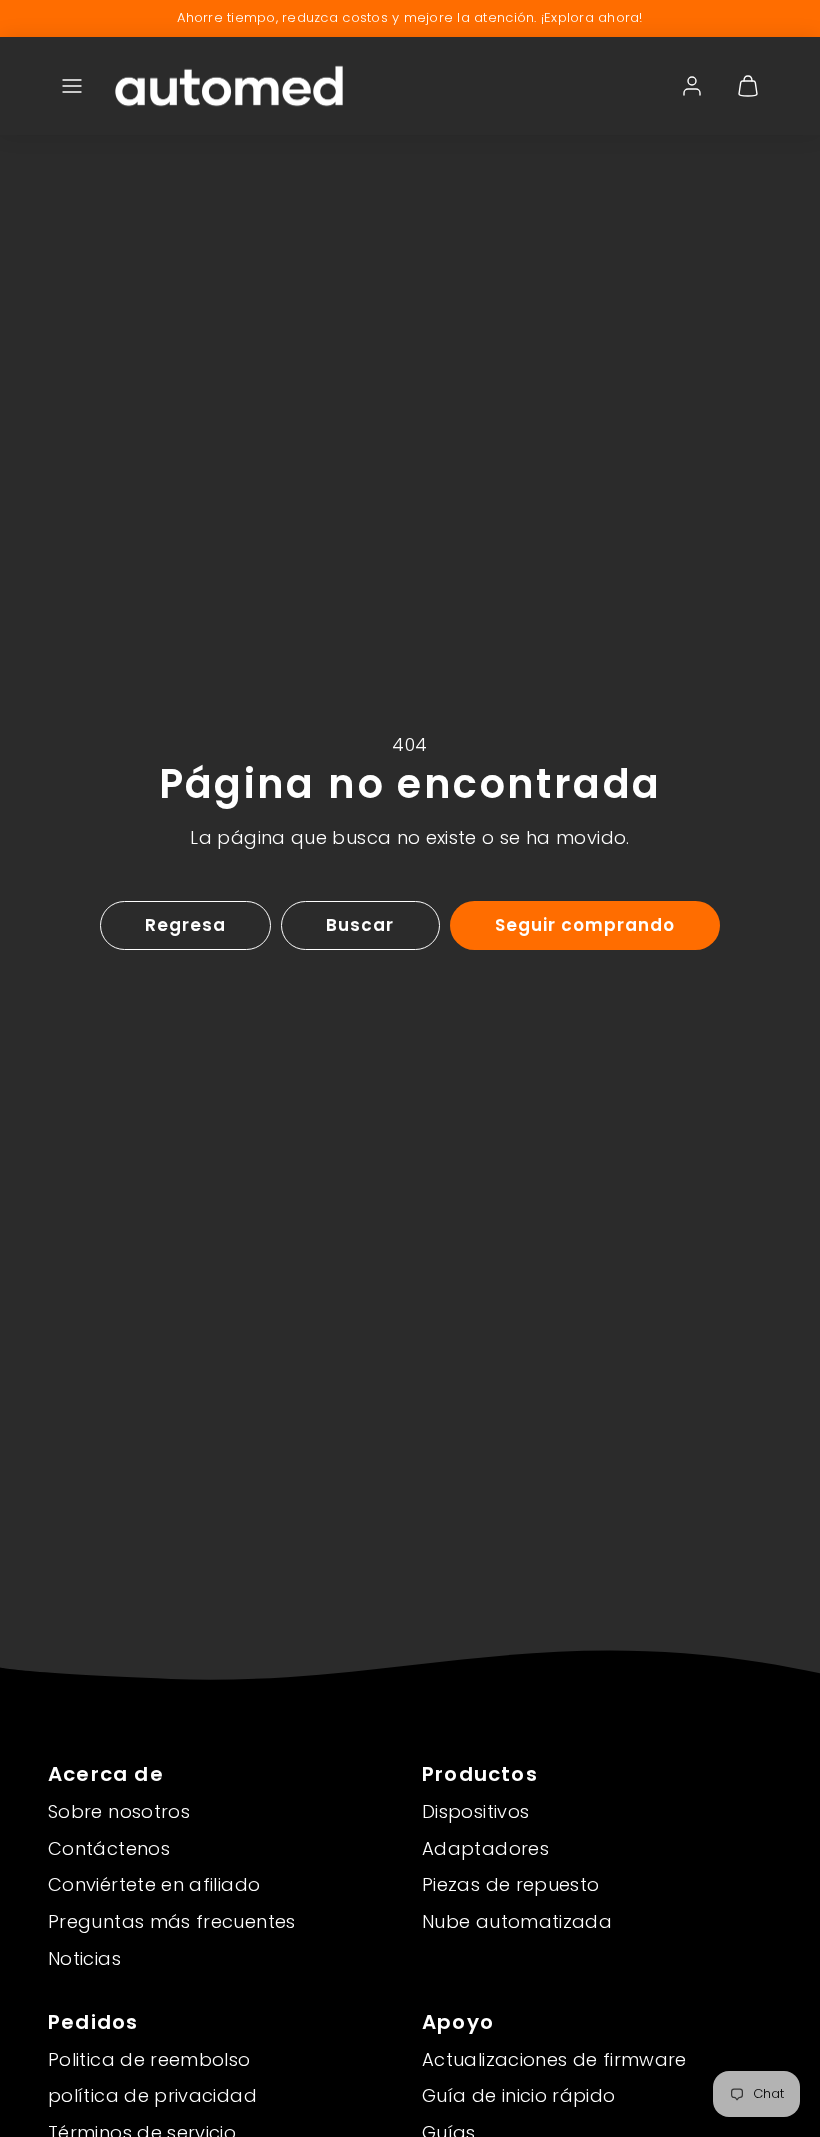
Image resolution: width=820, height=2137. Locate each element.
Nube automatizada (517, 1921)
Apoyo (458, 2022)
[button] (72, 86)
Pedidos (93, 2022)
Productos (480, 1774)
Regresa (185, 925)
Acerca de (106, 1774)
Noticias (84, 1958)
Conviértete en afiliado (154, 1884)
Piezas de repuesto (510, 1884)
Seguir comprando (585, 925)
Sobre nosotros (119, 1811)
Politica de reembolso (149, 2059)
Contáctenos (109, 1848)
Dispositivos (475, 1811)
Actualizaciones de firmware (554, 2059)
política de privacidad (152, 2095)
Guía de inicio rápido (519, 2095)
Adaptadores (485, 1848)
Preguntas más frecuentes (172, 1921)
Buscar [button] (360, 925)
